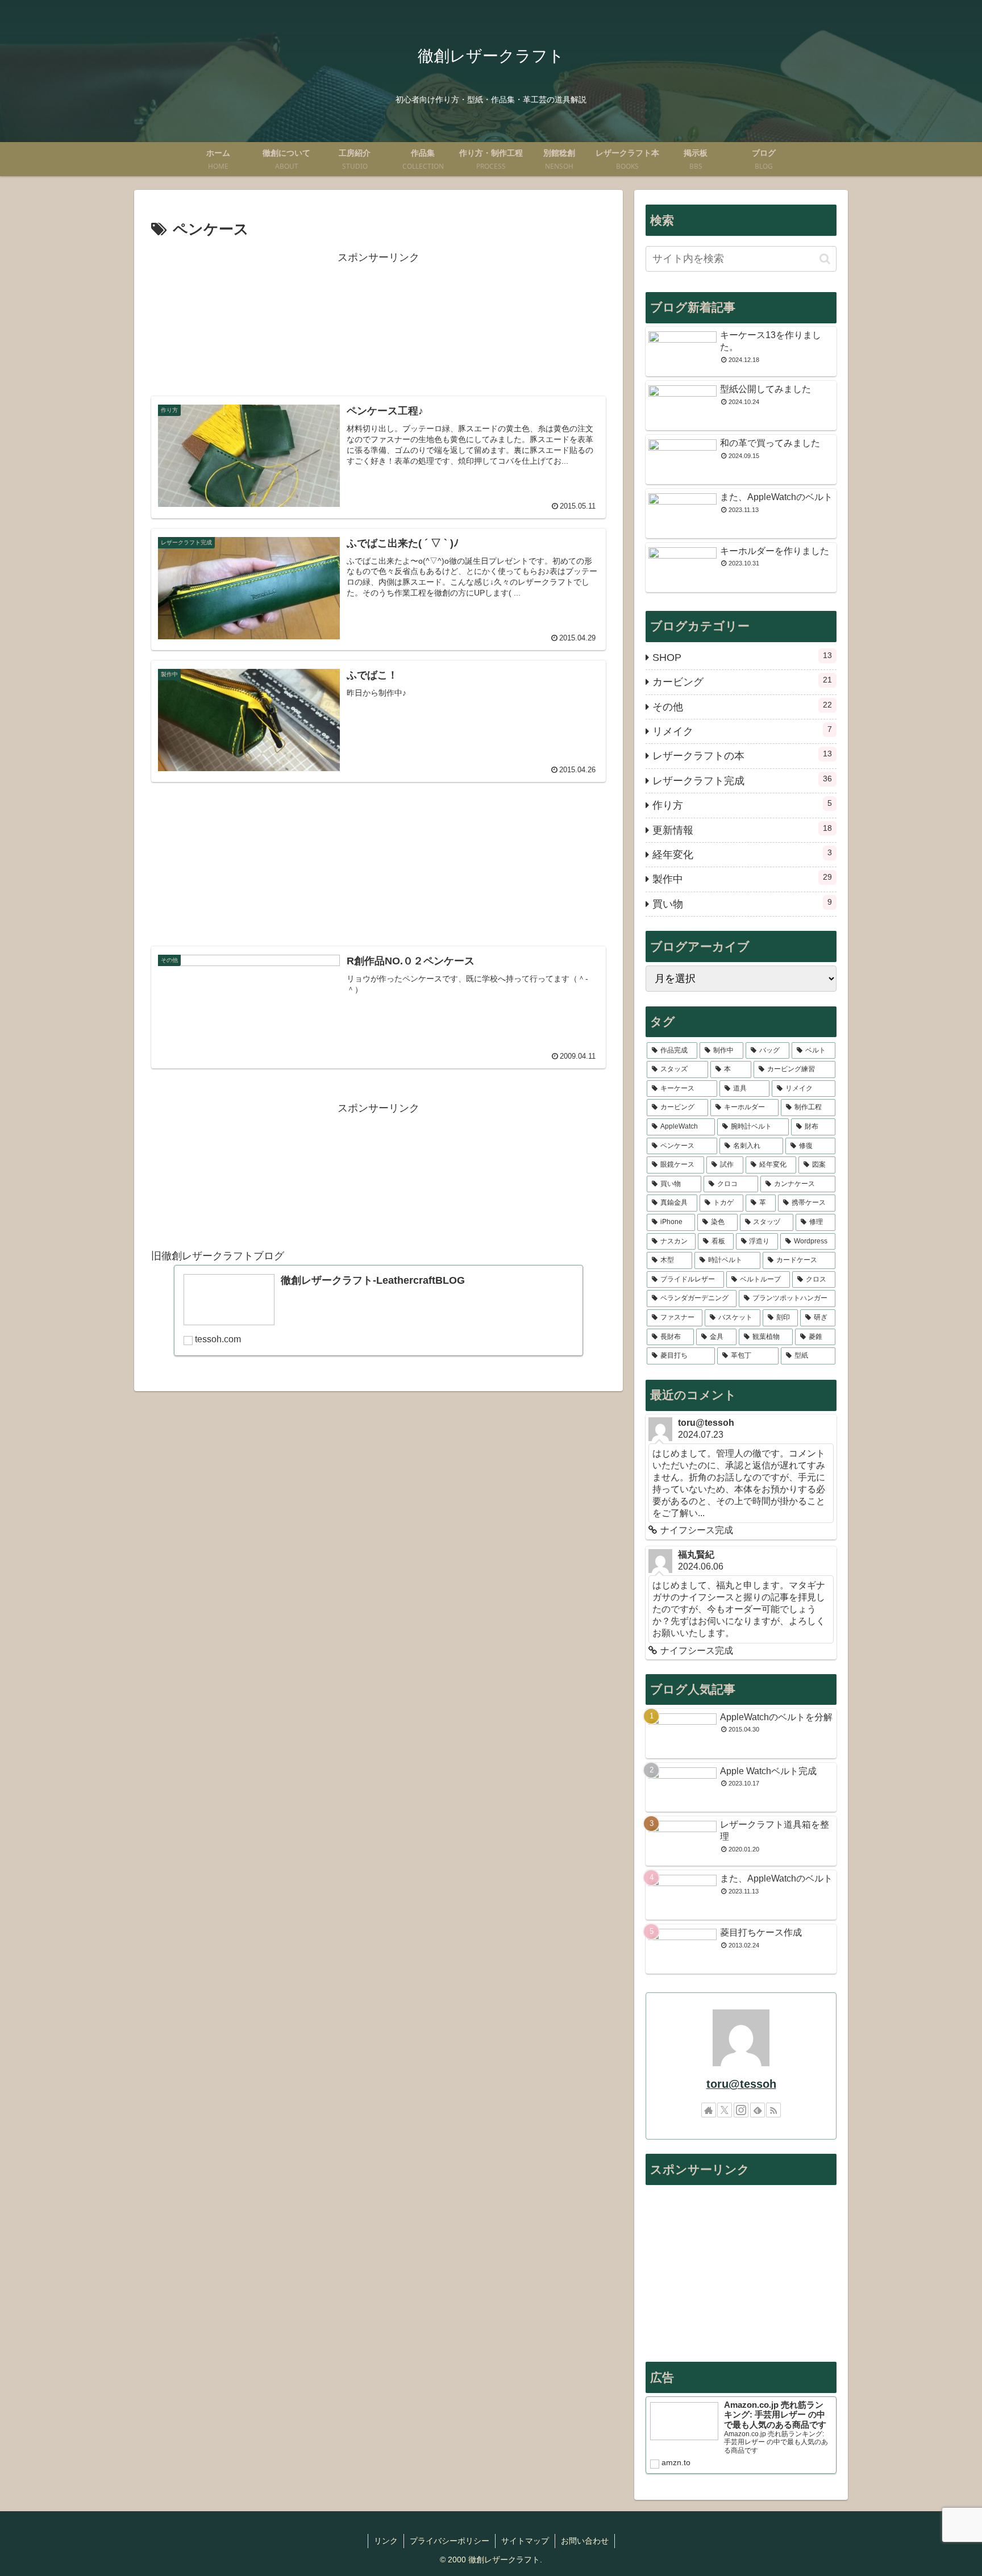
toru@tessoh (741, 2084)
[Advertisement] (378, 324)
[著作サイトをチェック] (709, 2110)
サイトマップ (525, 2541)
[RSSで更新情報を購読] (773, 2110)
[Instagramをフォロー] (741, 2110)
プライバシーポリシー (450, 2541)
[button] (825, 259)
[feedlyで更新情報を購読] (758, 2110)
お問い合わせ (585, 2541)
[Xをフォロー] (725, 2110)
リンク (386, 2541)
